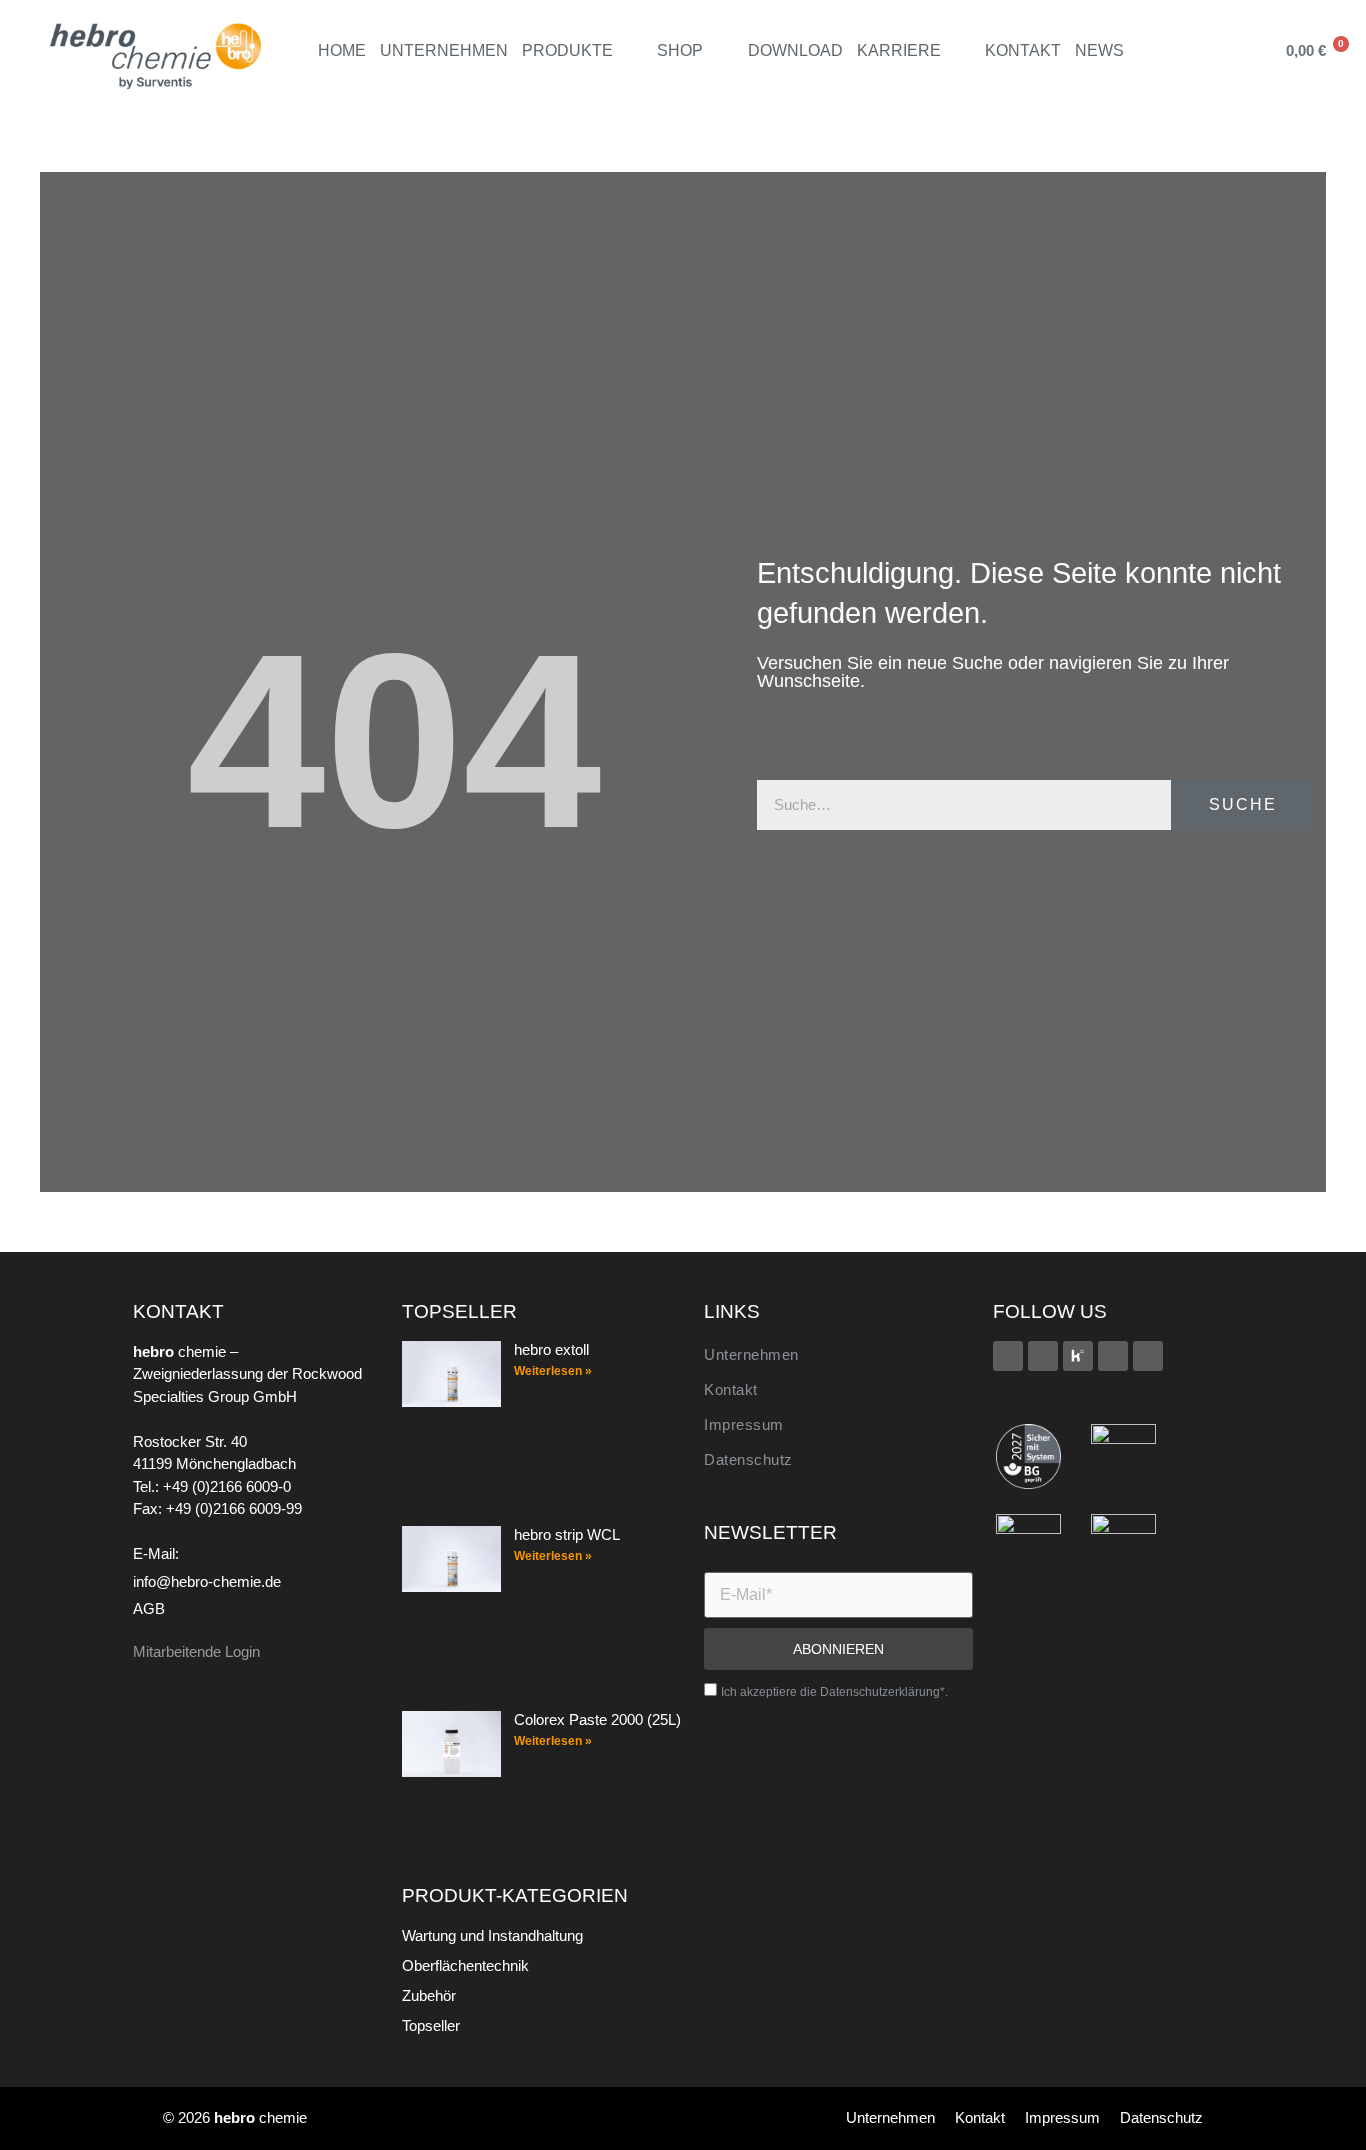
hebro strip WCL (567, 1534)
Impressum (744, 1424)
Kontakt (1023, 50)
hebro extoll (551, 1349)
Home (342, 50)
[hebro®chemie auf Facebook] (1008, 1356)
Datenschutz (748, 1459)
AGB (149, 1608)
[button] (1239, 51)
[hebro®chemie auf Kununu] (1078, 1356)
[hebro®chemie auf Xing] (1043, 1356)
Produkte (567, 50)
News (1099, 50)
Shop (680, 50)
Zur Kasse (1190, 104)
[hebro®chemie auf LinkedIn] (1148, 1356)
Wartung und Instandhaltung (492, 1935)
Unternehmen (444, 50)
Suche (1243, 804)
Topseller (431, 2025)
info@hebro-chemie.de (207, 1581)
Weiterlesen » (553, 1371)
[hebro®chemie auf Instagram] (1113, 1356)
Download (795, 50)
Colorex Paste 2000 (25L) (597, 1719)
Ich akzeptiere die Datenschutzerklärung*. (834, 1692)
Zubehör (429, 1995)
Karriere (899, 50)
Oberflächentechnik (465, 1965)
